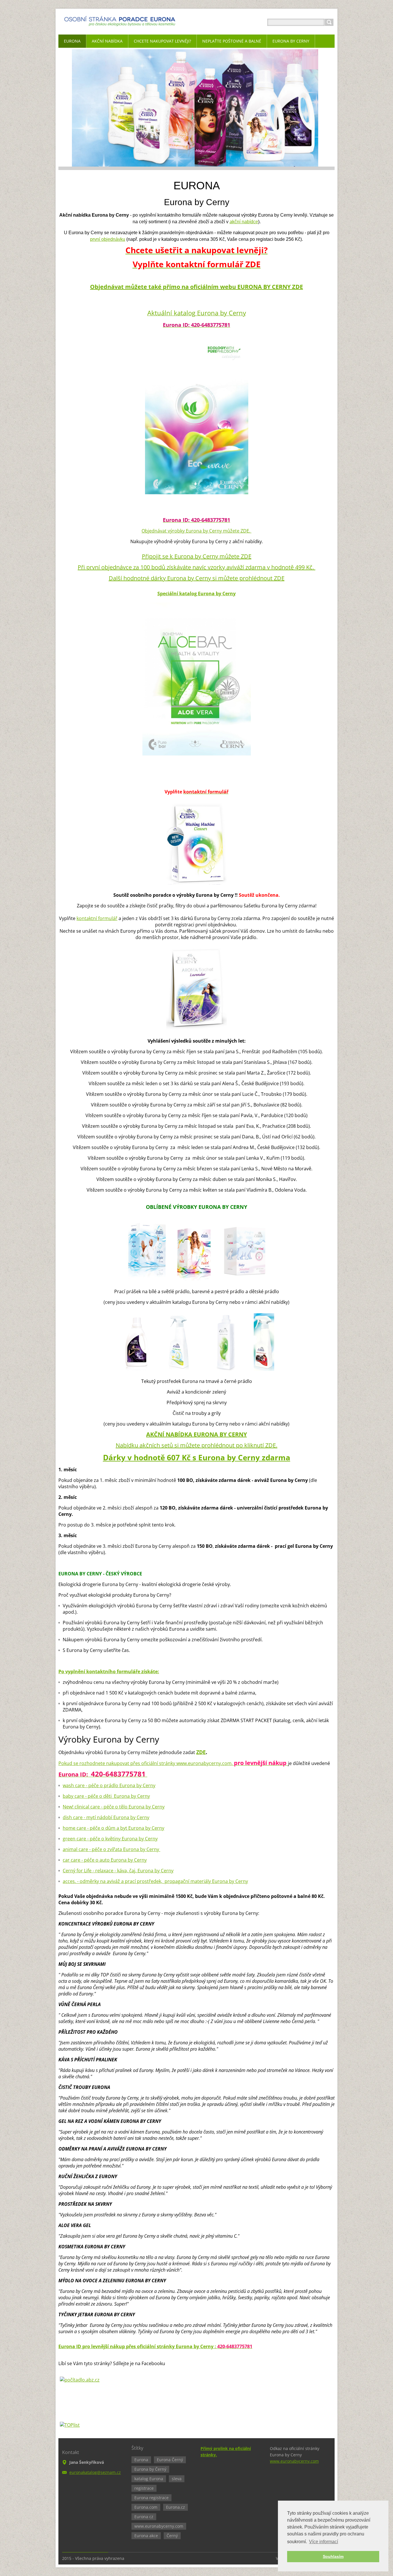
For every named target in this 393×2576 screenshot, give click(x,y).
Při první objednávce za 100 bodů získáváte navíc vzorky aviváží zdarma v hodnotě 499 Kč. (197, 567)
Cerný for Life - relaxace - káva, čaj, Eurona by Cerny (118, 1871)
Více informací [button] (324, 2542)
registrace (144, 2488)
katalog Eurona (149, 2479)
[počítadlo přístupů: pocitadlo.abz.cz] (80, 2380)
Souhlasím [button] (333, 2556)
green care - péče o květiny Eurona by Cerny (110, 1839)
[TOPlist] (70, 2425)
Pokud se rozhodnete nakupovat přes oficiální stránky (117, 1763)
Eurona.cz (175, 2507)
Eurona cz (144, 2517)
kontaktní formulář (97, 918)
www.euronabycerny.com (204, 1763)
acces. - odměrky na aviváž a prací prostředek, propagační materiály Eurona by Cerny (155, 1881)
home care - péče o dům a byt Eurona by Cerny (113, 1828)
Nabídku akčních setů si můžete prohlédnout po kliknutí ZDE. (197, 1445)
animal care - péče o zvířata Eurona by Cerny (111, 1849)
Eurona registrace (151, 2498)
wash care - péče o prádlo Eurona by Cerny (109, 1785)
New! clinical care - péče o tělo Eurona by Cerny (114, 1807)
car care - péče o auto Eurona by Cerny (105, 1860)
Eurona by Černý (150, 2469)
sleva (177, 2479)
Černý (172, 2536)
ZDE (201, 1752)
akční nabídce (244, 222)
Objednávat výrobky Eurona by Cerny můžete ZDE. (197, 531)
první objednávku (108, 239)
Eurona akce (146, 2536)
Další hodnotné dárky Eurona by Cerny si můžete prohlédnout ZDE (197, 578)
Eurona (141, 2460)
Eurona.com (146, 2507)
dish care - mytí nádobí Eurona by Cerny (106, 1817)
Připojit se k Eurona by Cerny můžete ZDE (197, 556)
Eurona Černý (170, 2460)
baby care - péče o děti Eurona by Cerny (106, 1796)
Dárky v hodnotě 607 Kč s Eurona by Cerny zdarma (197, 1457)
